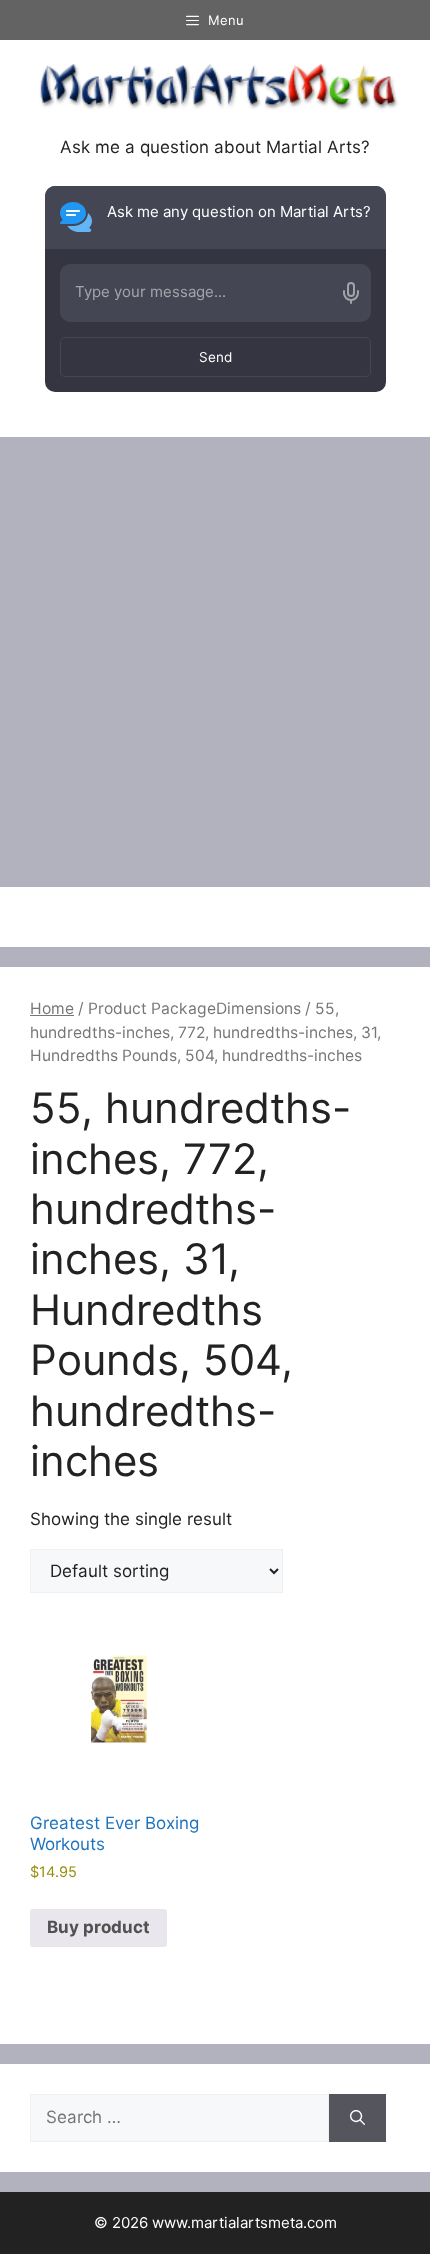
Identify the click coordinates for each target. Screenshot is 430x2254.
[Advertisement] (215, 662)
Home (52, 1008)
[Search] (357, 2118)
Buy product (98, 1927)
